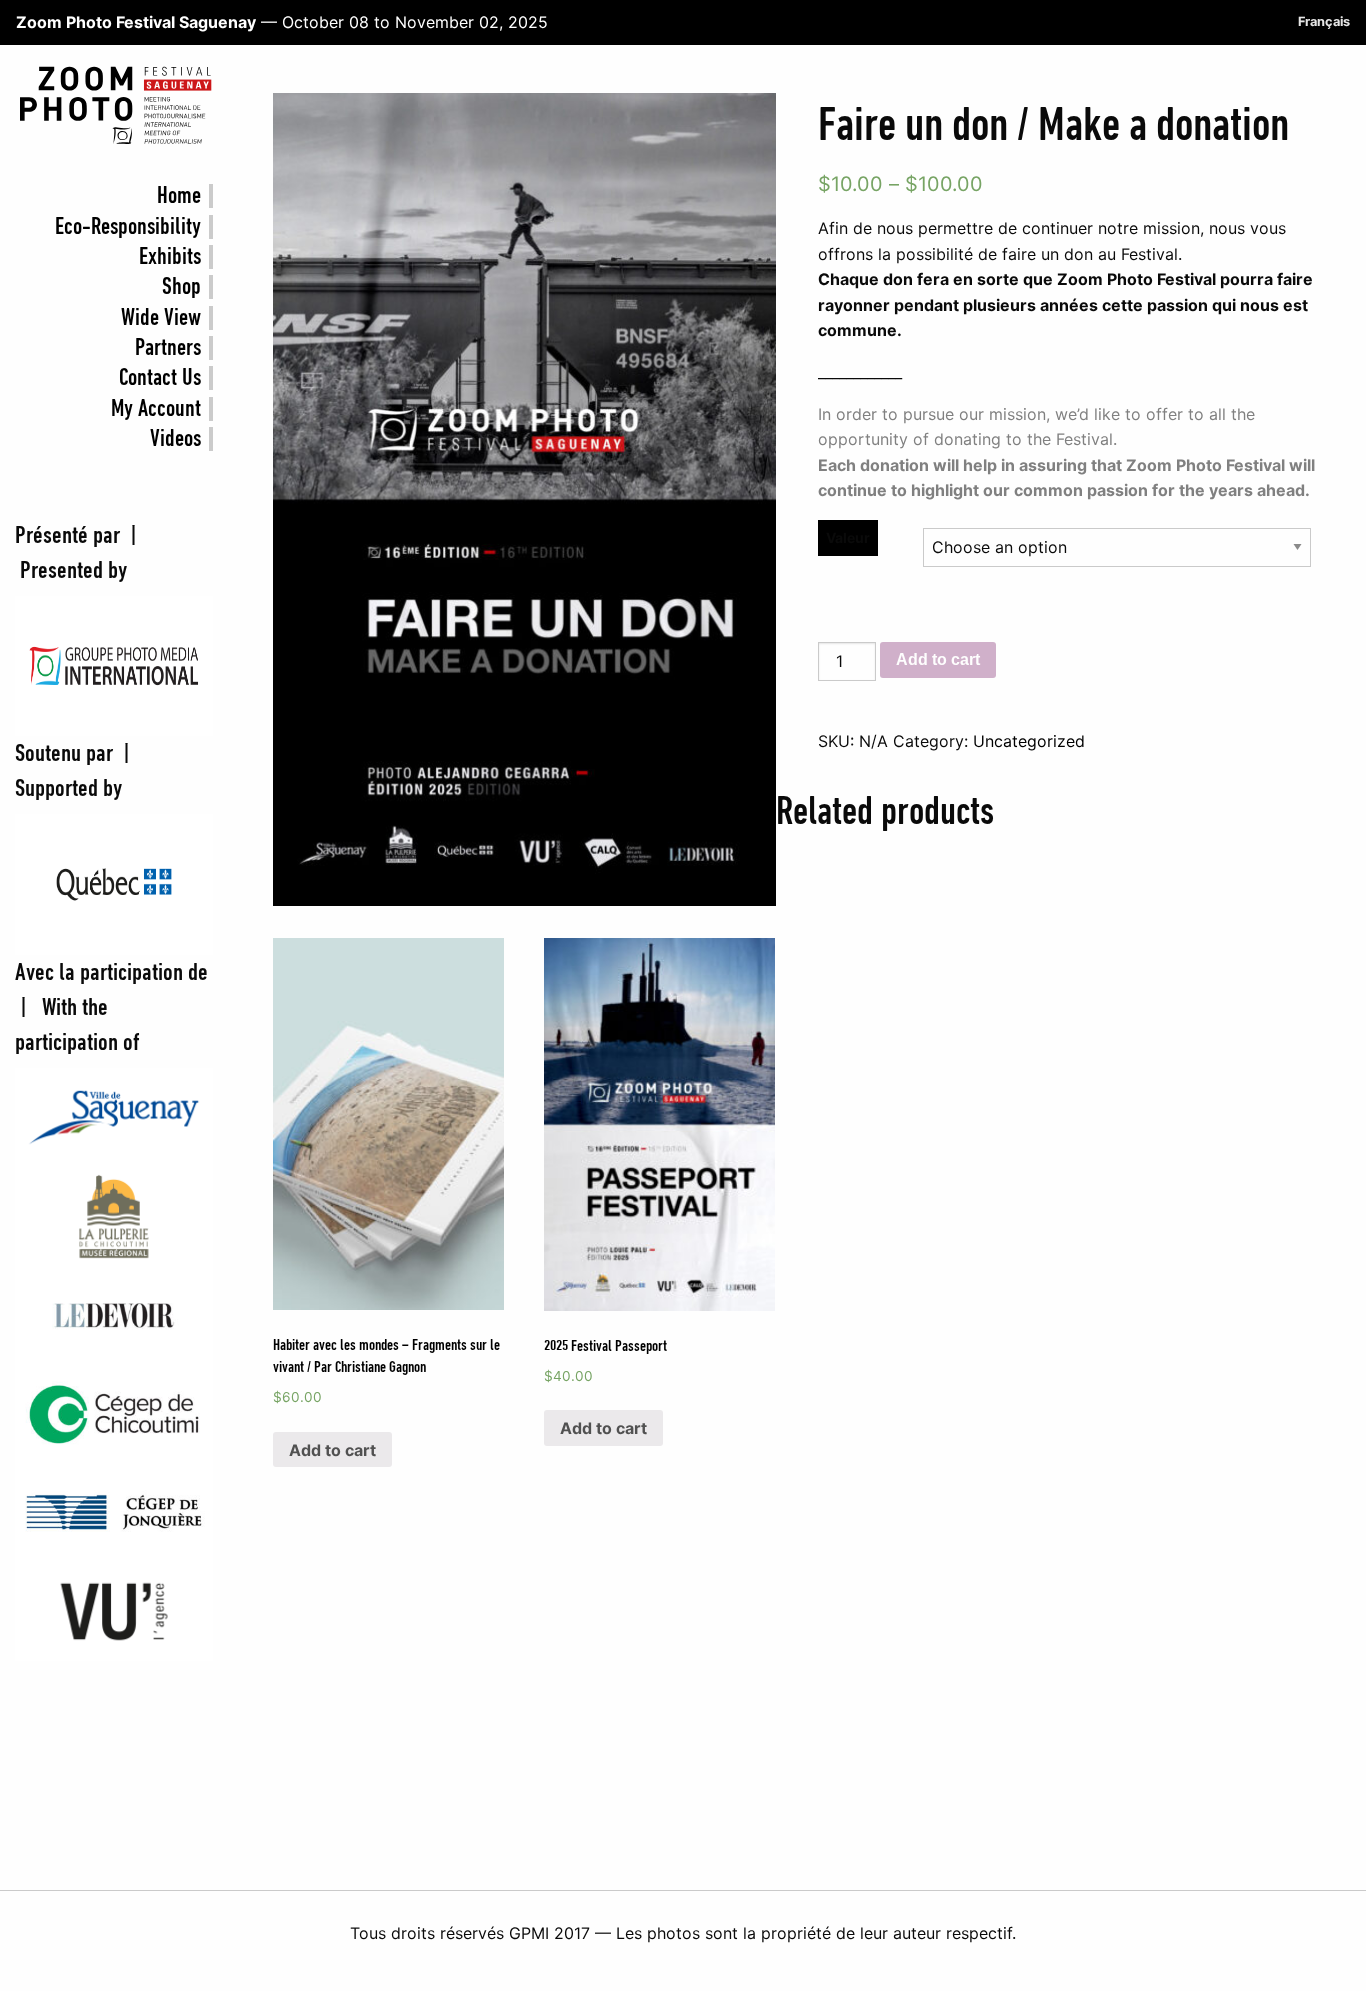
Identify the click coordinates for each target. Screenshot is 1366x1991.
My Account (156, 409)
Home (179, 196)
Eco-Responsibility (128, 227)
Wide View (161, 318)
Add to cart (938, 659)
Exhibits (170, 257)
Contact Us (160, 378)
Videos (175, 439)
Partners (168, 348)
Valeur (848, 537)
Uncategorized (1029, 741)
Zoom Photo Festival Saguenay (136, 22)
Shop (181, 287)
